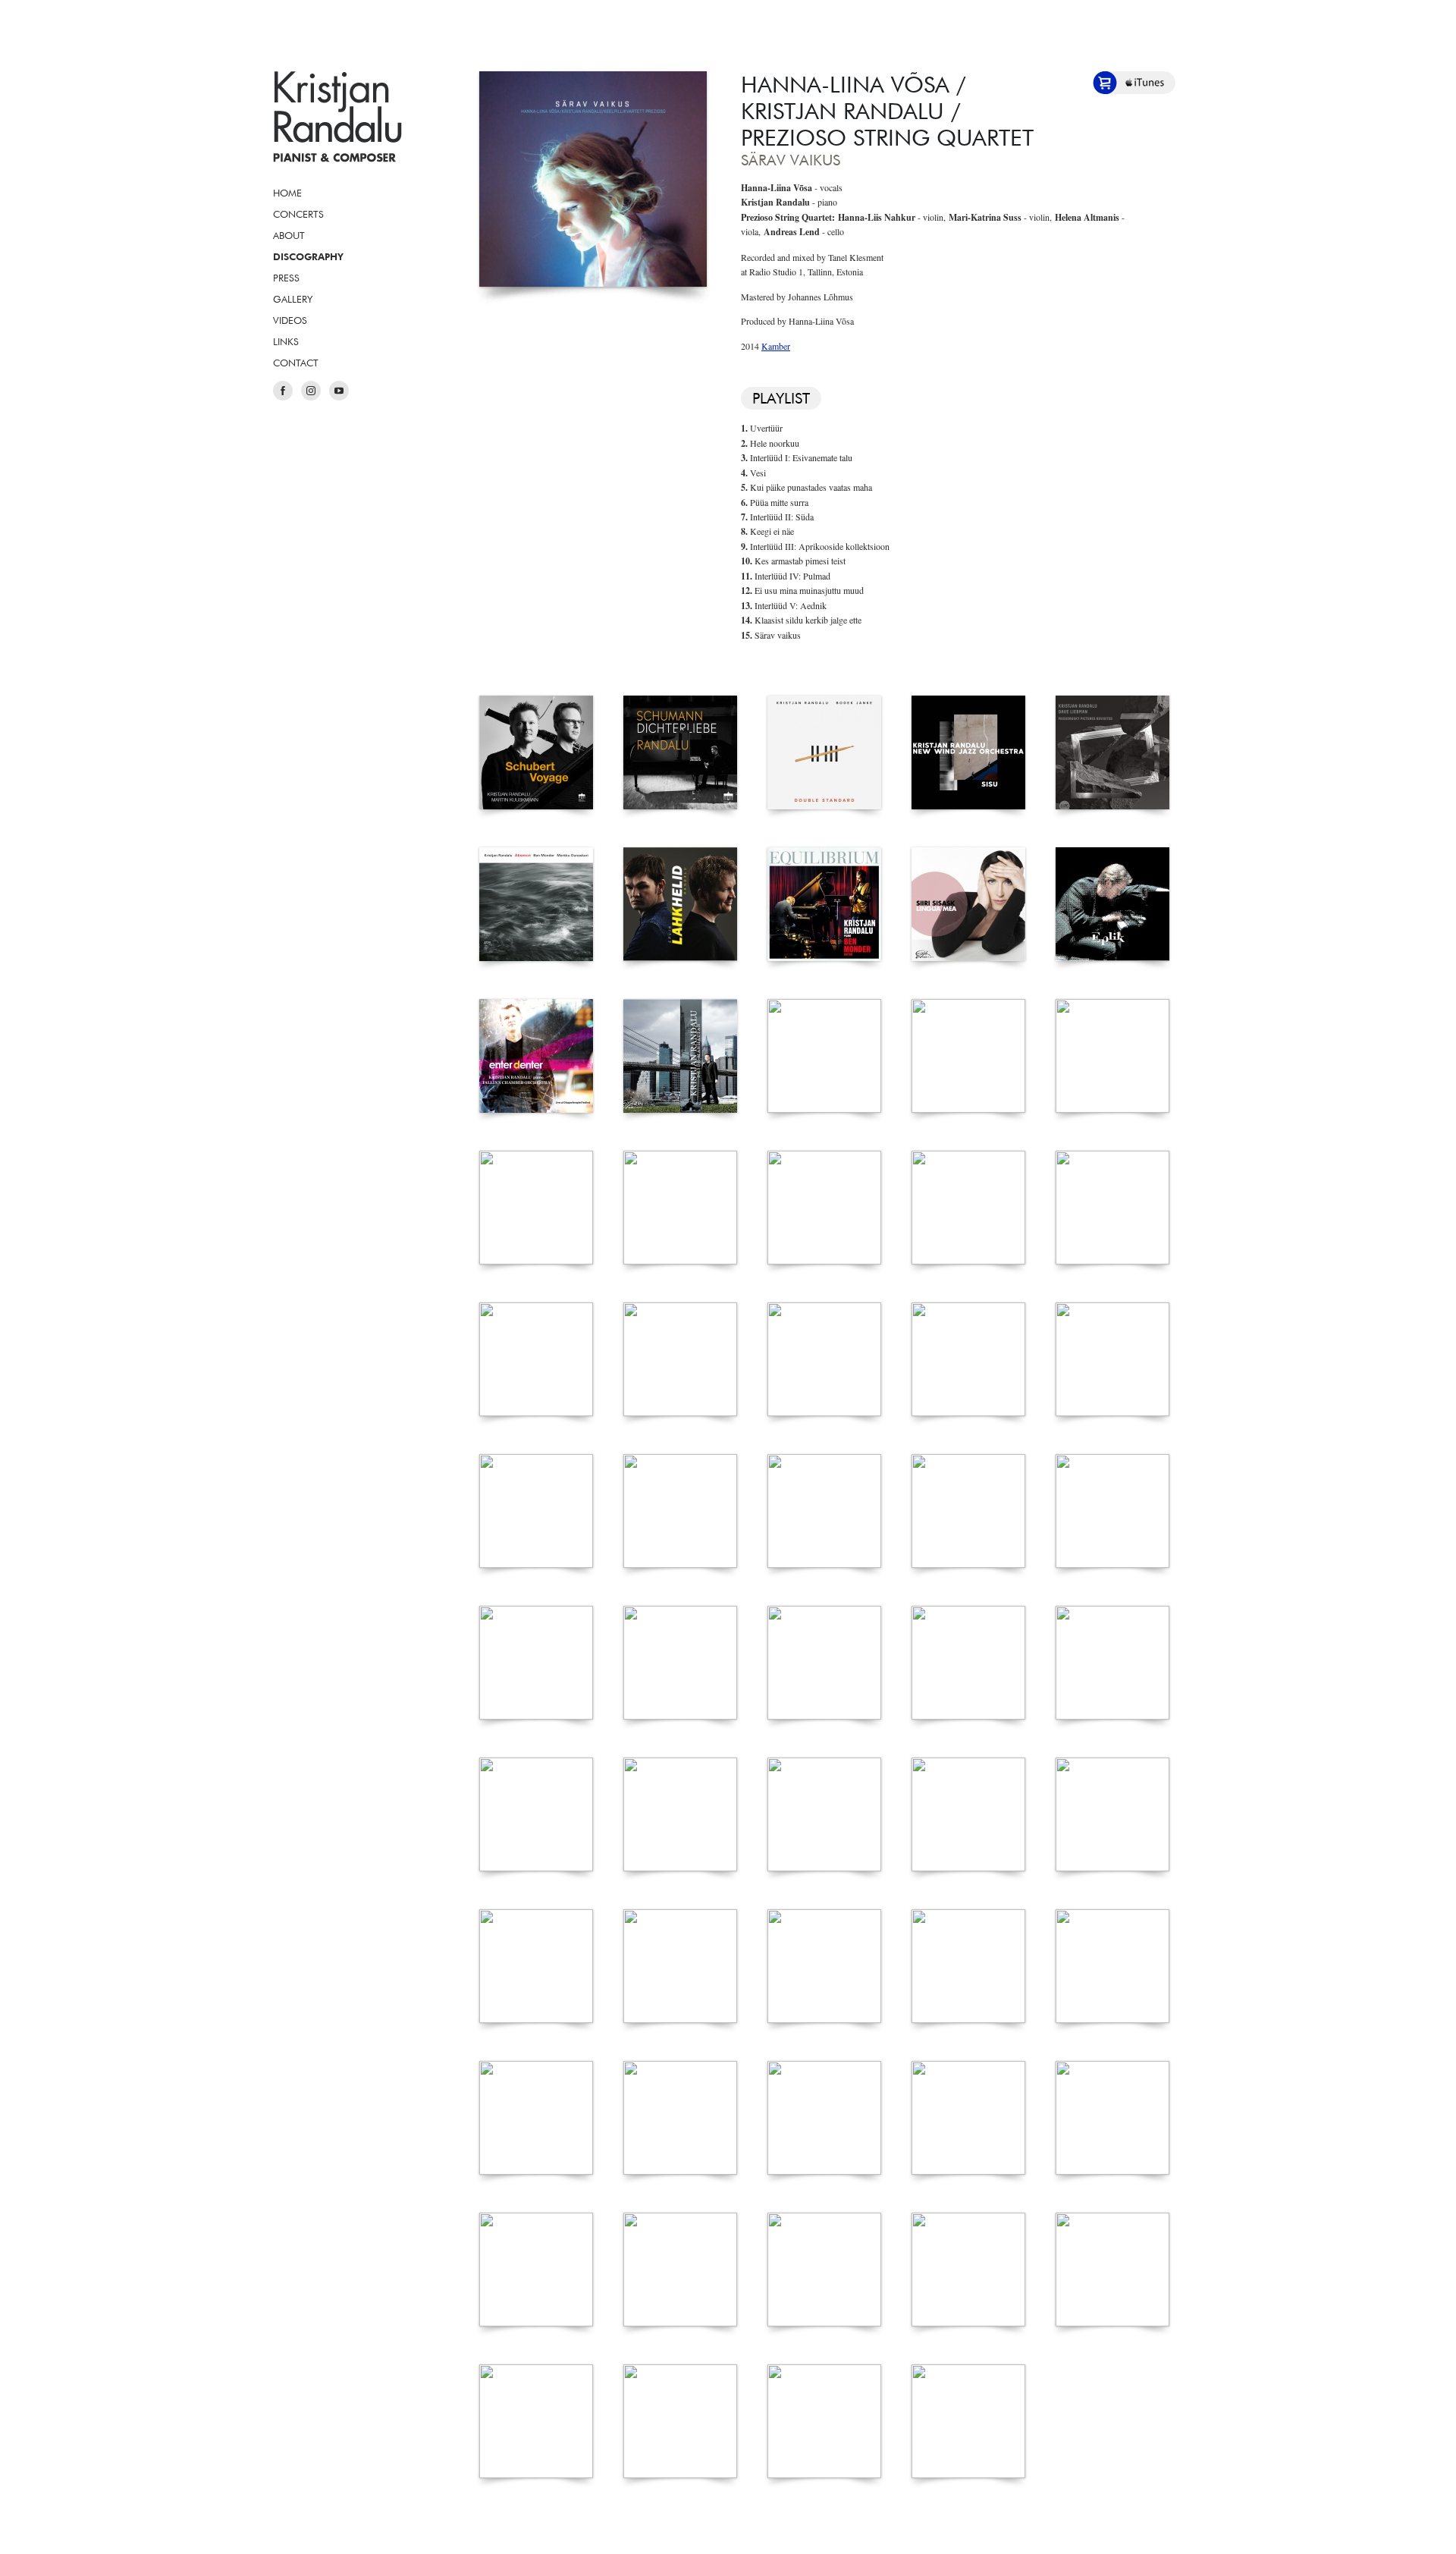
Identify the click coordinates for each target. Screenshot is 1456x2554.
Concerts (298, 214)
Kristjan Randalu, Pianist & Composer (337, 117)
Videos (290, 320)
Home (287, 193)
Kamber (776, 346)
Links (286, 341)
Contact (296, 363)
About (289, 235)
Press (286, 278)
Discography (308, 256)
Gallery (293, 299)
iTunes (1145, 83)
